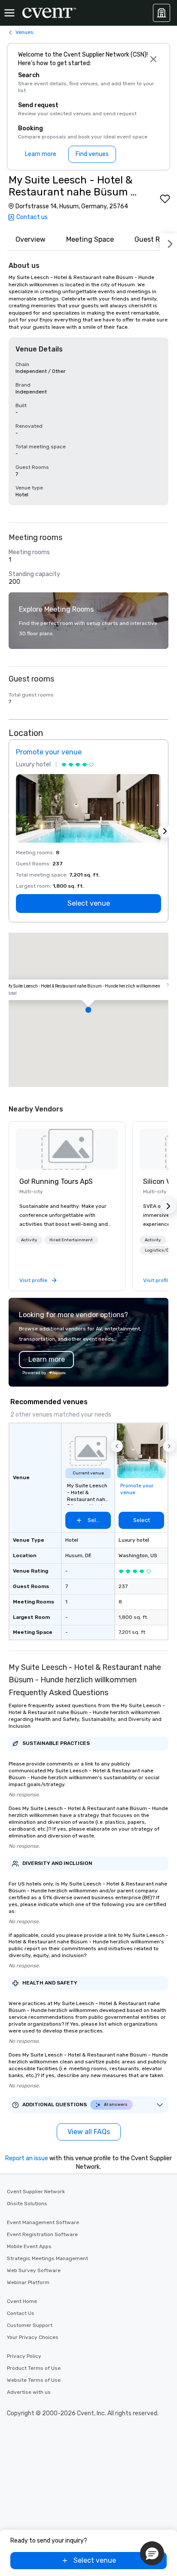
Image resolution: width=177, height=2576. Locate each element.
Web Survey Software (34, 2270)
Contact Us (21, 2313)
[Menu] (9, 13)
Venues (24, 32)
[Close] (154, 59)
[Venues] (162, 13)
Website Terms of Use (34, 2380)
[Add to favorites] (165, 199)
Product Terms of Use (34, 2368)
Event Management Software (43, 2222)
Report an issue (27, 2158)
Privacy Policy (24, 2356)
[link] (67, 1149)
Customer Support (30, 2325)
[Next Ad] (165, 831)
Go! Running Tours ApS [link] (56, 1181)
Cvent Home (22, 2301)
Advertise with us (29, 2392)
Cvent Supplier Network (36, 2192)
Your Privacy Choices (33, 2337)
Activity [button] (29, 1240)
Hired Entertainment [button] (71, 1240)
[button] (88, 1010)
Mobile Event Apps (29, 2246)
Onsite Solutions (27, 2204)
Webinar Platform (28, 2282)
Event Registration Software (42, 2234)
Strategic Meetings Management (47, 2258)
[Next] (168, 242)
